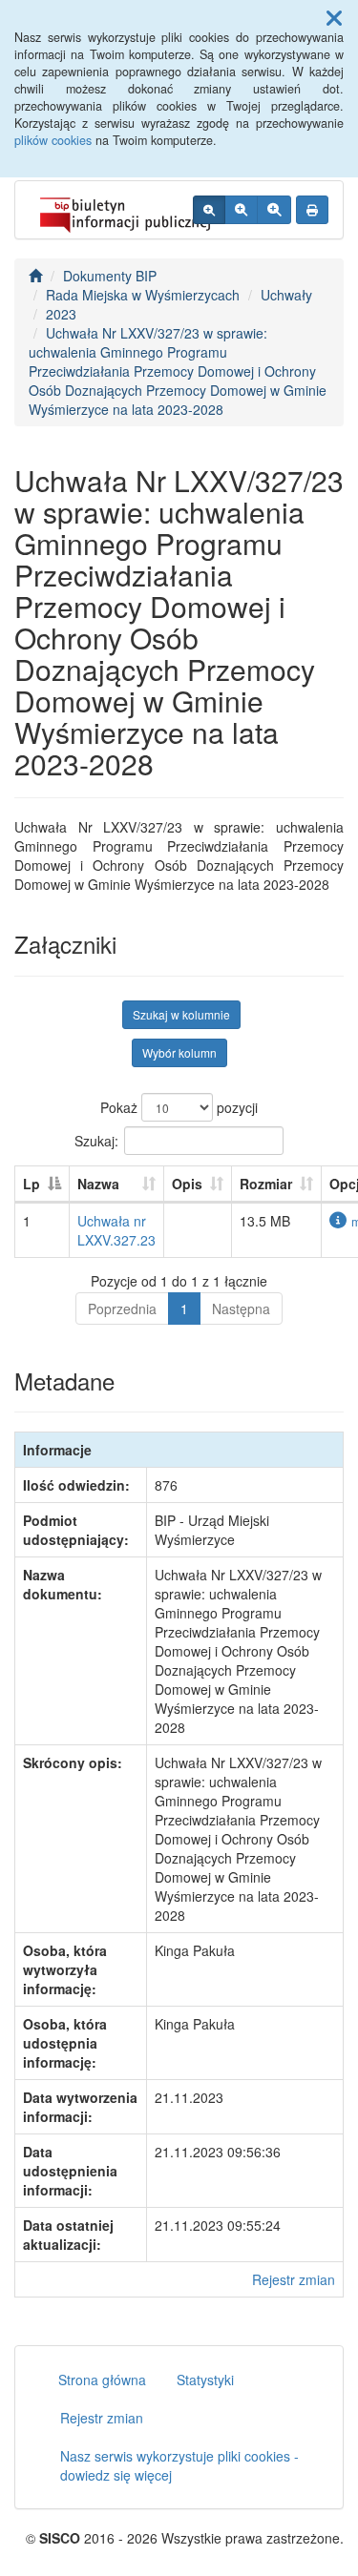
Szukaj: (96, 1140)
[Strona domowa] (35, 276)
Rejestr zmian (294, 2279)
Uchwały (286, 295)
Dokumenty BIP (110, 276)
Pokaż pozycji (179, 1107)
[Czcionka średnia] (241, 210)
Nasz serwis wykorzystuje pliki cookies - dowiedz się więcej (179, 2465)
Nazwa (98, 1184)
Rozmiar (266, 1184)
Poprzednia (122, 1309)
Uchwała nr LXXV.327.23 (116, 1230)
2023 (61, 314)
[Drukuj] (312, 210)
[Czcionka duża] (274, 210)
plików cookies (53, 140)
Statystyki (205, 2380)
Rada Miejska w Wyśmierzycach (143, 295)
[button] (334, 17)
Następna (241, 1309)
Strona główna (102, 2380)
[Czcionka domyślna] (209, 210)
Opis (187, 1184)
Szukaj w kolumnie (181, 1014)
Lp (32, 1184)
